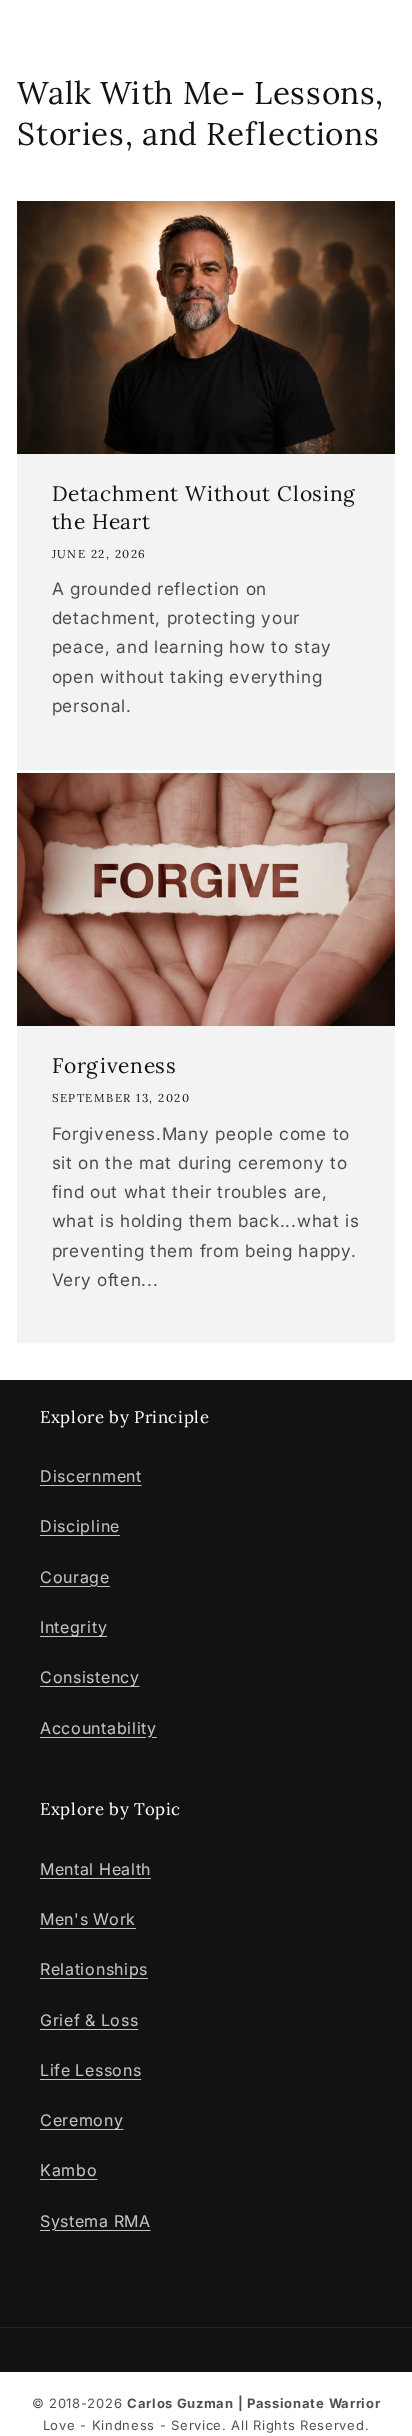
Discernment (91, 1476)
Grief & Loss (89, 2020)
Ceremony (82, 2120)
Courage (75, 1577)
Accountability (98, 1728)
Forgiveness (114, 1066)
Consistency (90, 1677)
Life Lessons (90, 2070)
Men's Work (88, 1919)
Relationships (94, 1969)
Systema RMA (95, 2221)
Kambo (68, 2170)
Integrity (73, 1627)
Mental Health (95, 1869)
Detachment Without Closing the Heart (204, 507)
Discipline (80, 1526)
